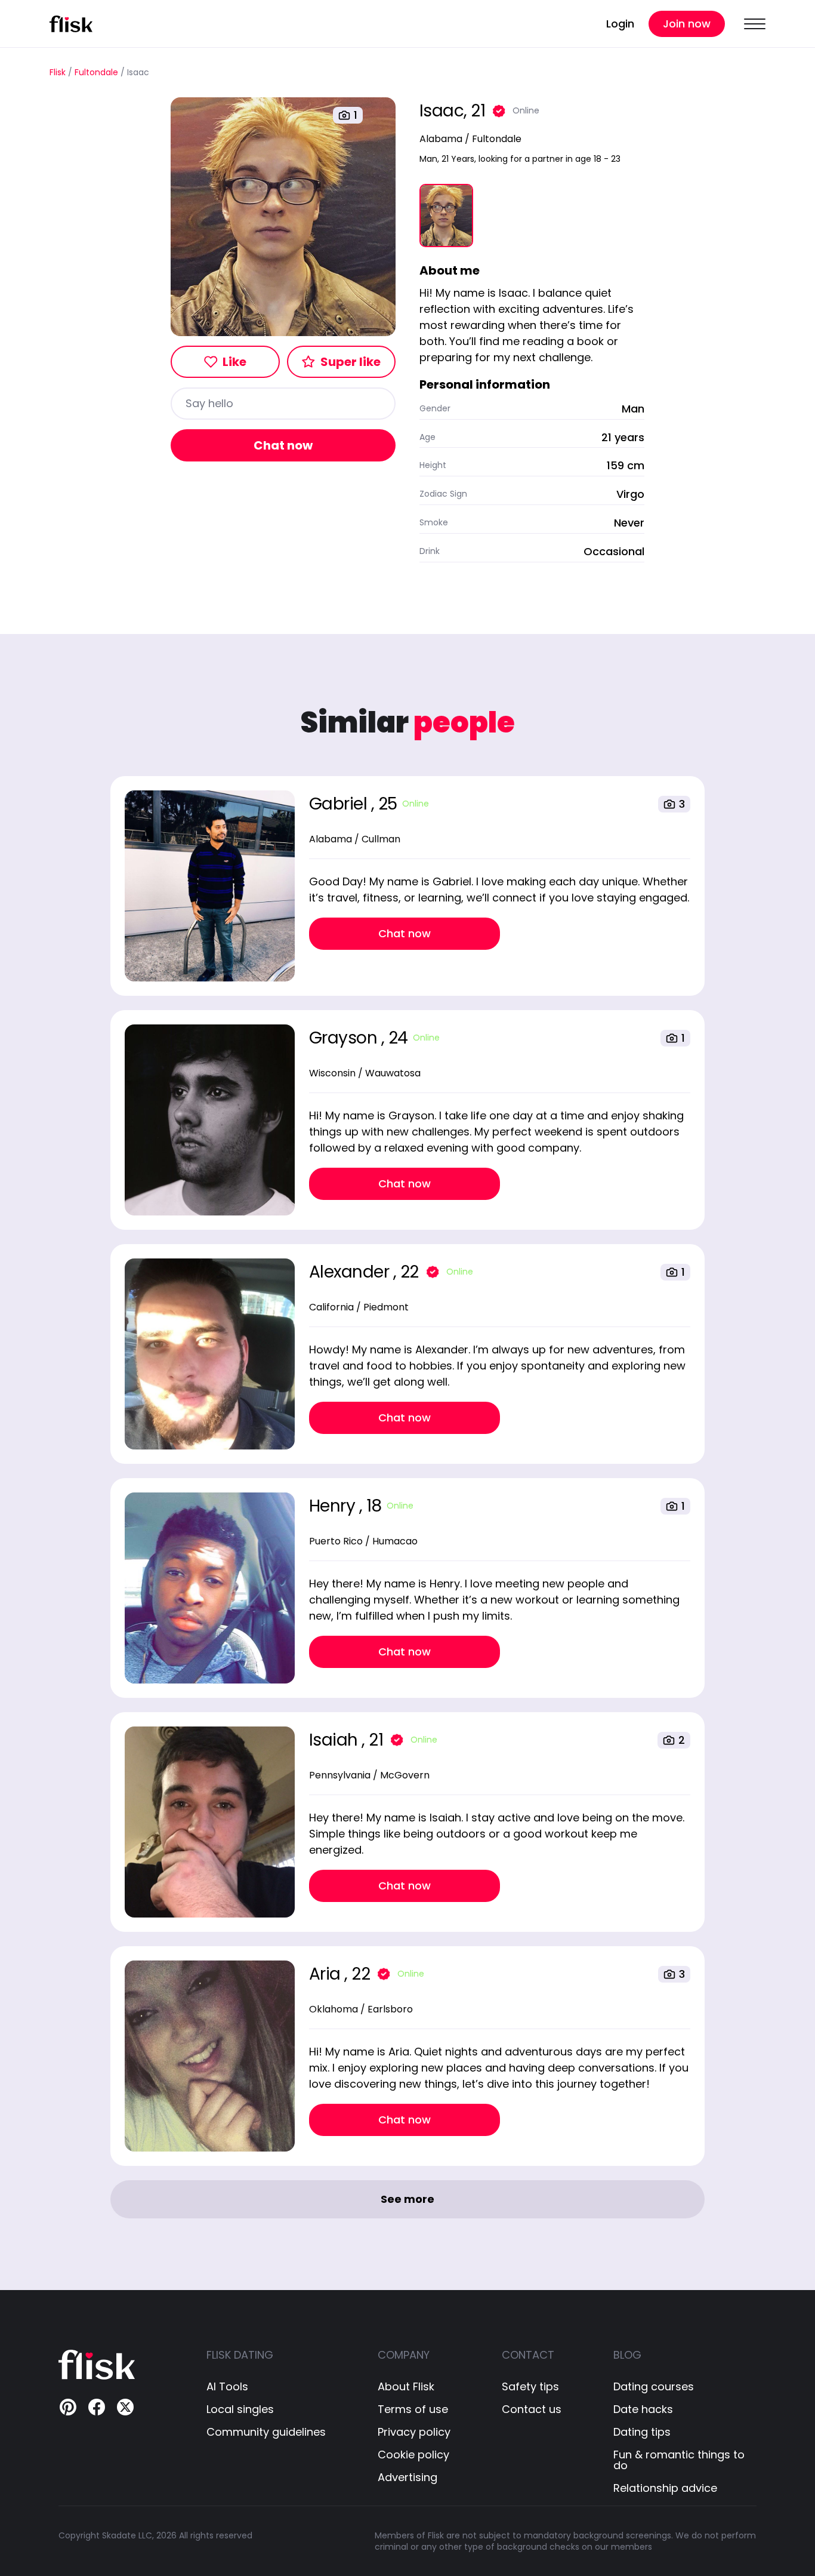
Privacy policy (414, 2432)
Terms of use (413, 2409)
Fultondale (96, 73)
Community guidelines (266, 2432)
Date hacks (643, 2409)
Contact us (532, 2409)
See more (407, 2199)
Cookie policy (413, 2455)
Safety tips (530, 2387)
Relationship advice (665, 2488)
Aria (327, 1974)
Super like (351, 362)
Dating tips (642, 2432)
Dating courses (654, 2387)
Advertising (407, 2477)
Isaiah (336, 1740)
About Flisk (406, 2387)
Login (620, 24)
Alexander (351, 1272)
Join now (687, 24)
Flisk (58, 73)
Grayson (345, 1038)
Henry (334, 1506)
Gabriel (340, 804)
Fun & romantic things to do (679, 2460)
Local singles (240, 2409)
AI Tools (227, 2387)
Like (234, 362)
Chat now (283, 445)
